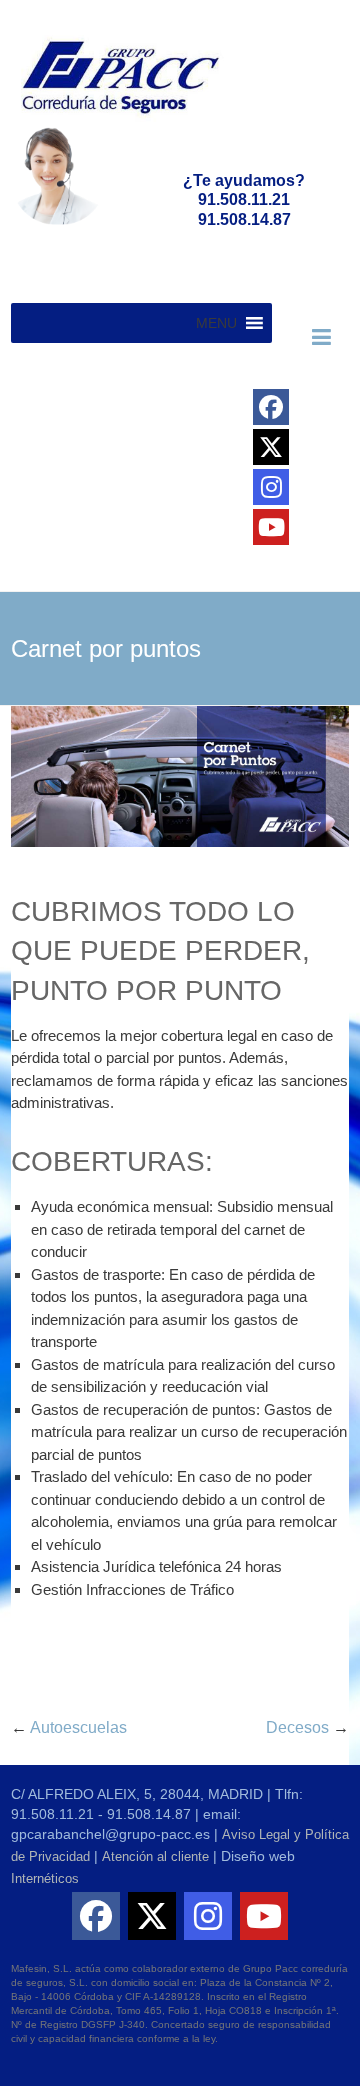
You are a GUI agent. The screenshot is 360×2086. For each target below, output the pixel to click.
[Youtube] (271, 527)
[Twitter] (271, 447)
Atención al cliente (155, 1856)
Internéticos (45, 1878)
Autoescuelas (69, 1727)
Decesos (307, 1727)
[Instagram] (271, 487)
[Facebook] (271, 407)
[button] (216, 323)
